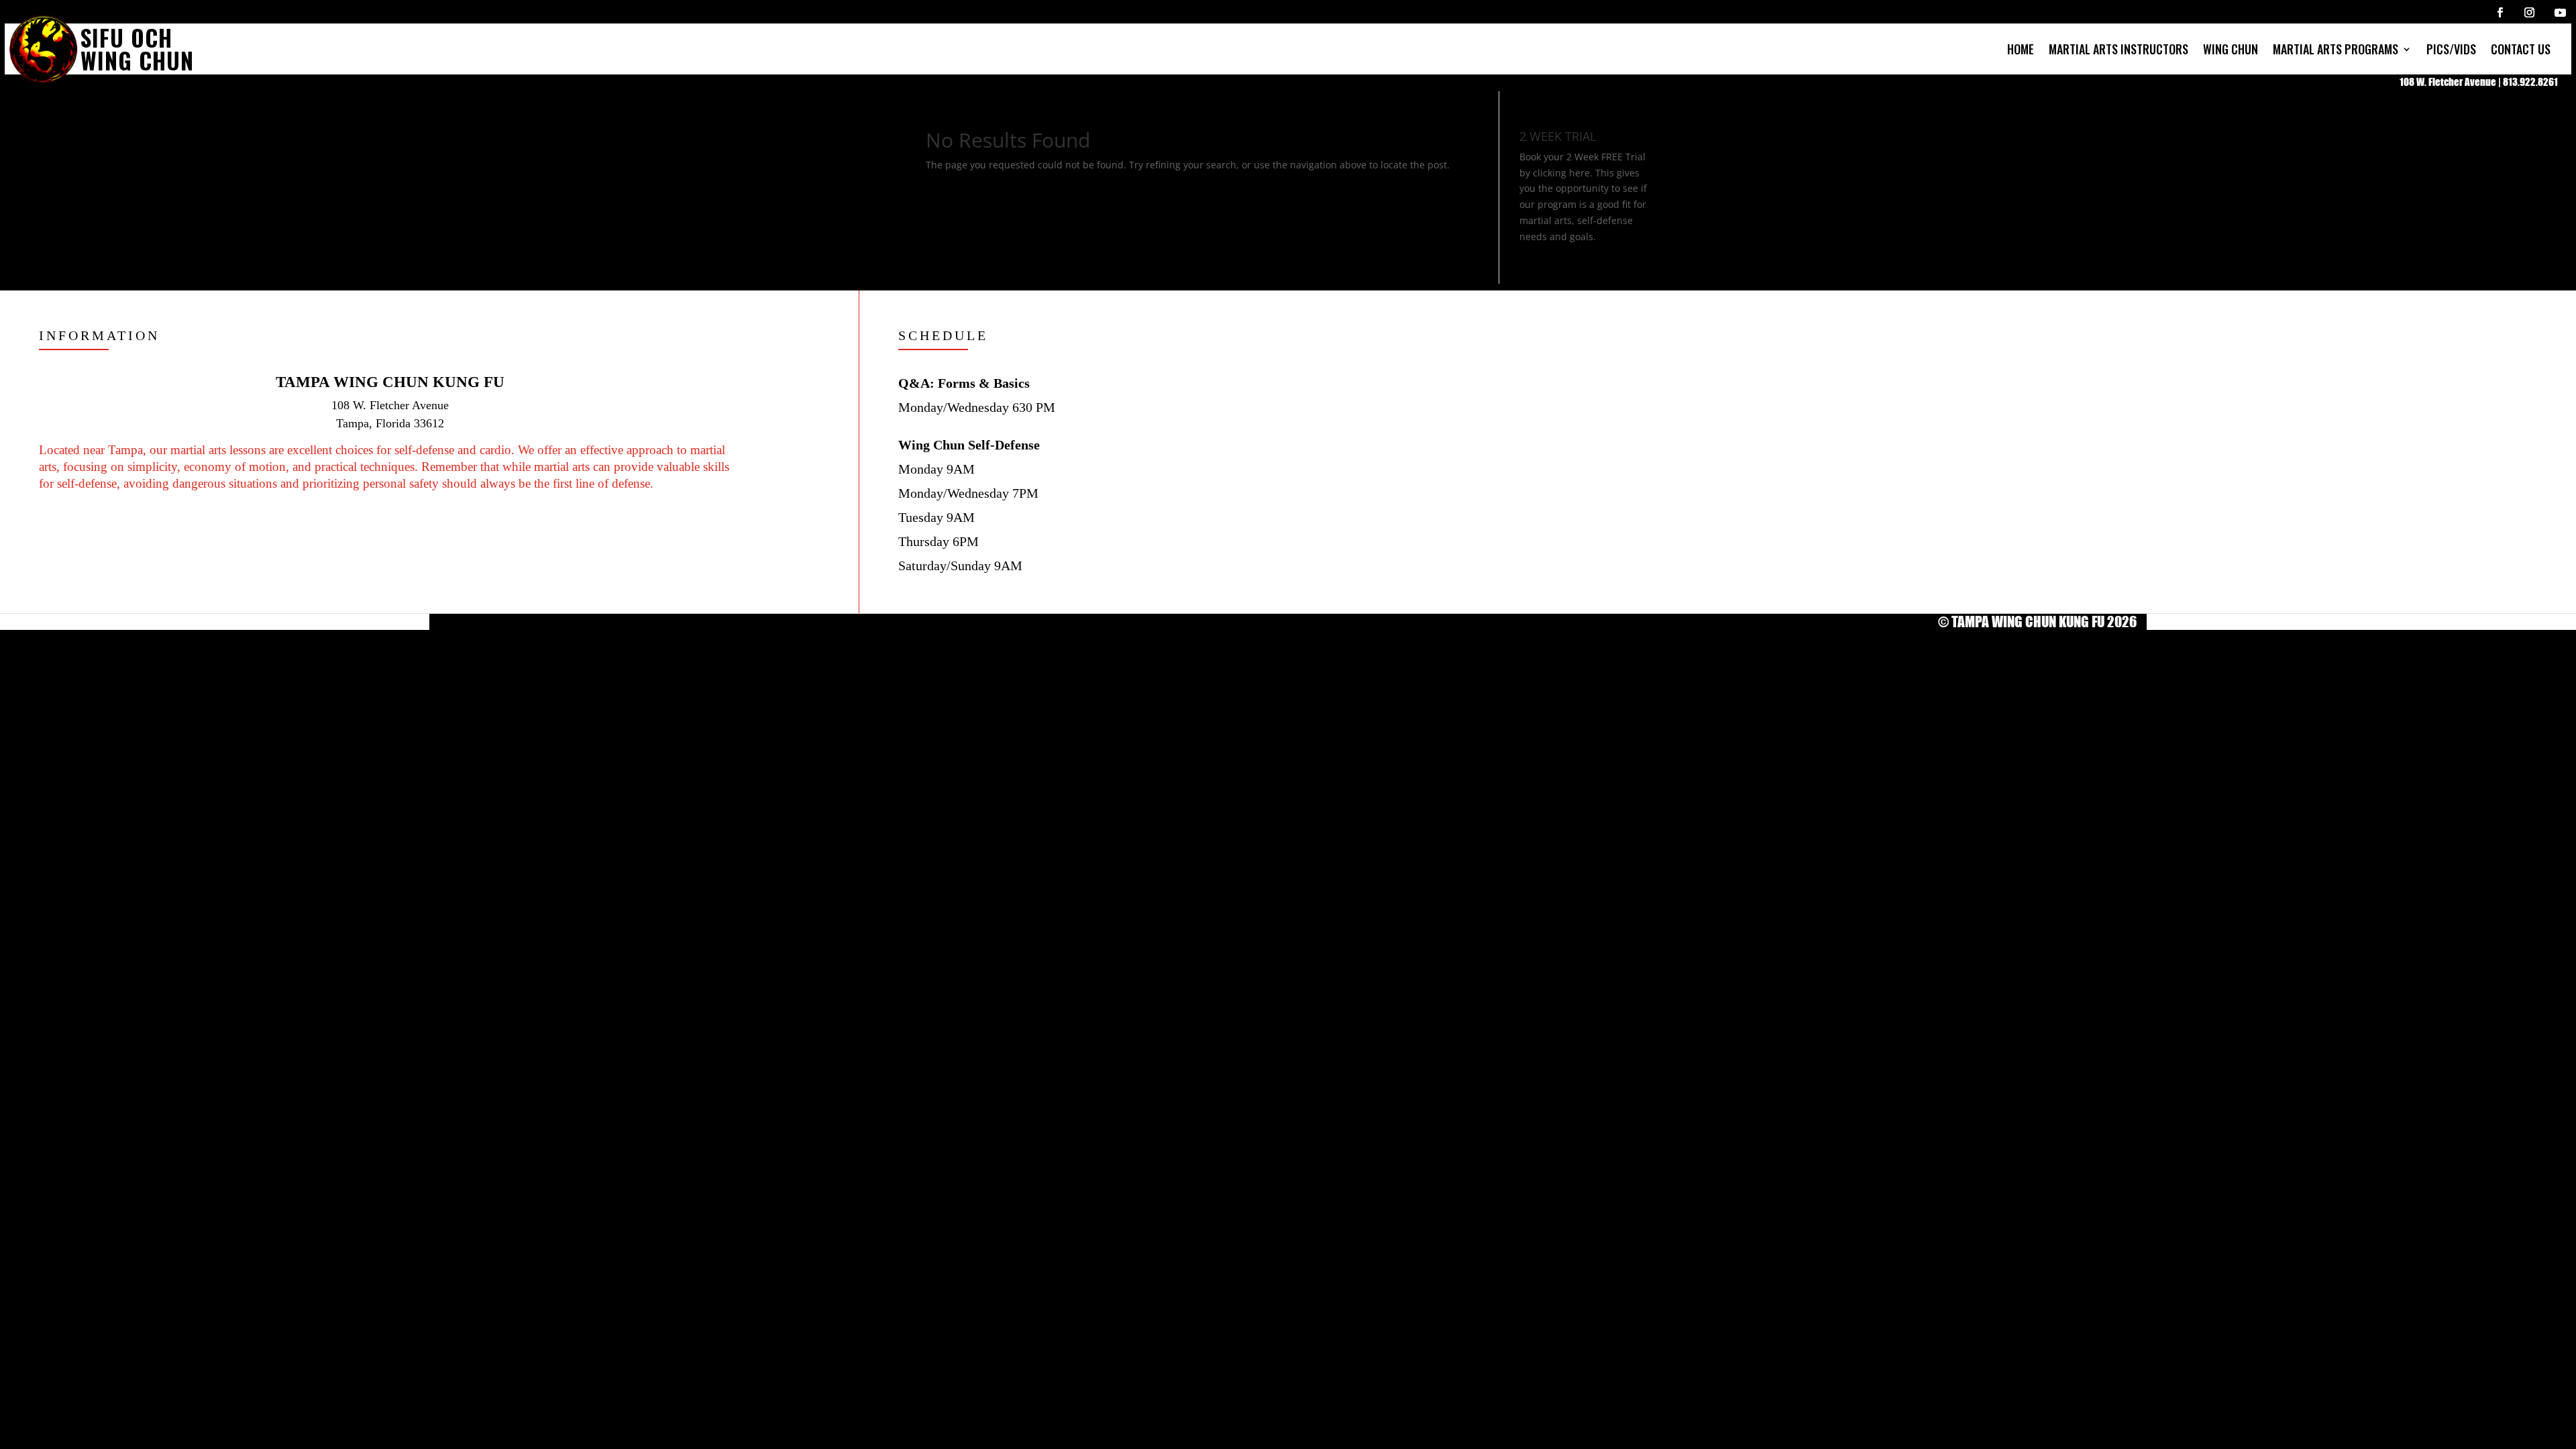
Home (2021, 49)
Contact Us (2521, 49)
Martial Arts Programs (2336, 49)
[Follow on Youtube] (2560, 12)
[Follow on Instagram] (2529, 12)
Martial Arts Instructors (2118, 49)
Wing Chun (2231, 49)
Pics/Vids (2451, 49)
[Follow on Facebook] (2500, 12)
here (1579, 173)
